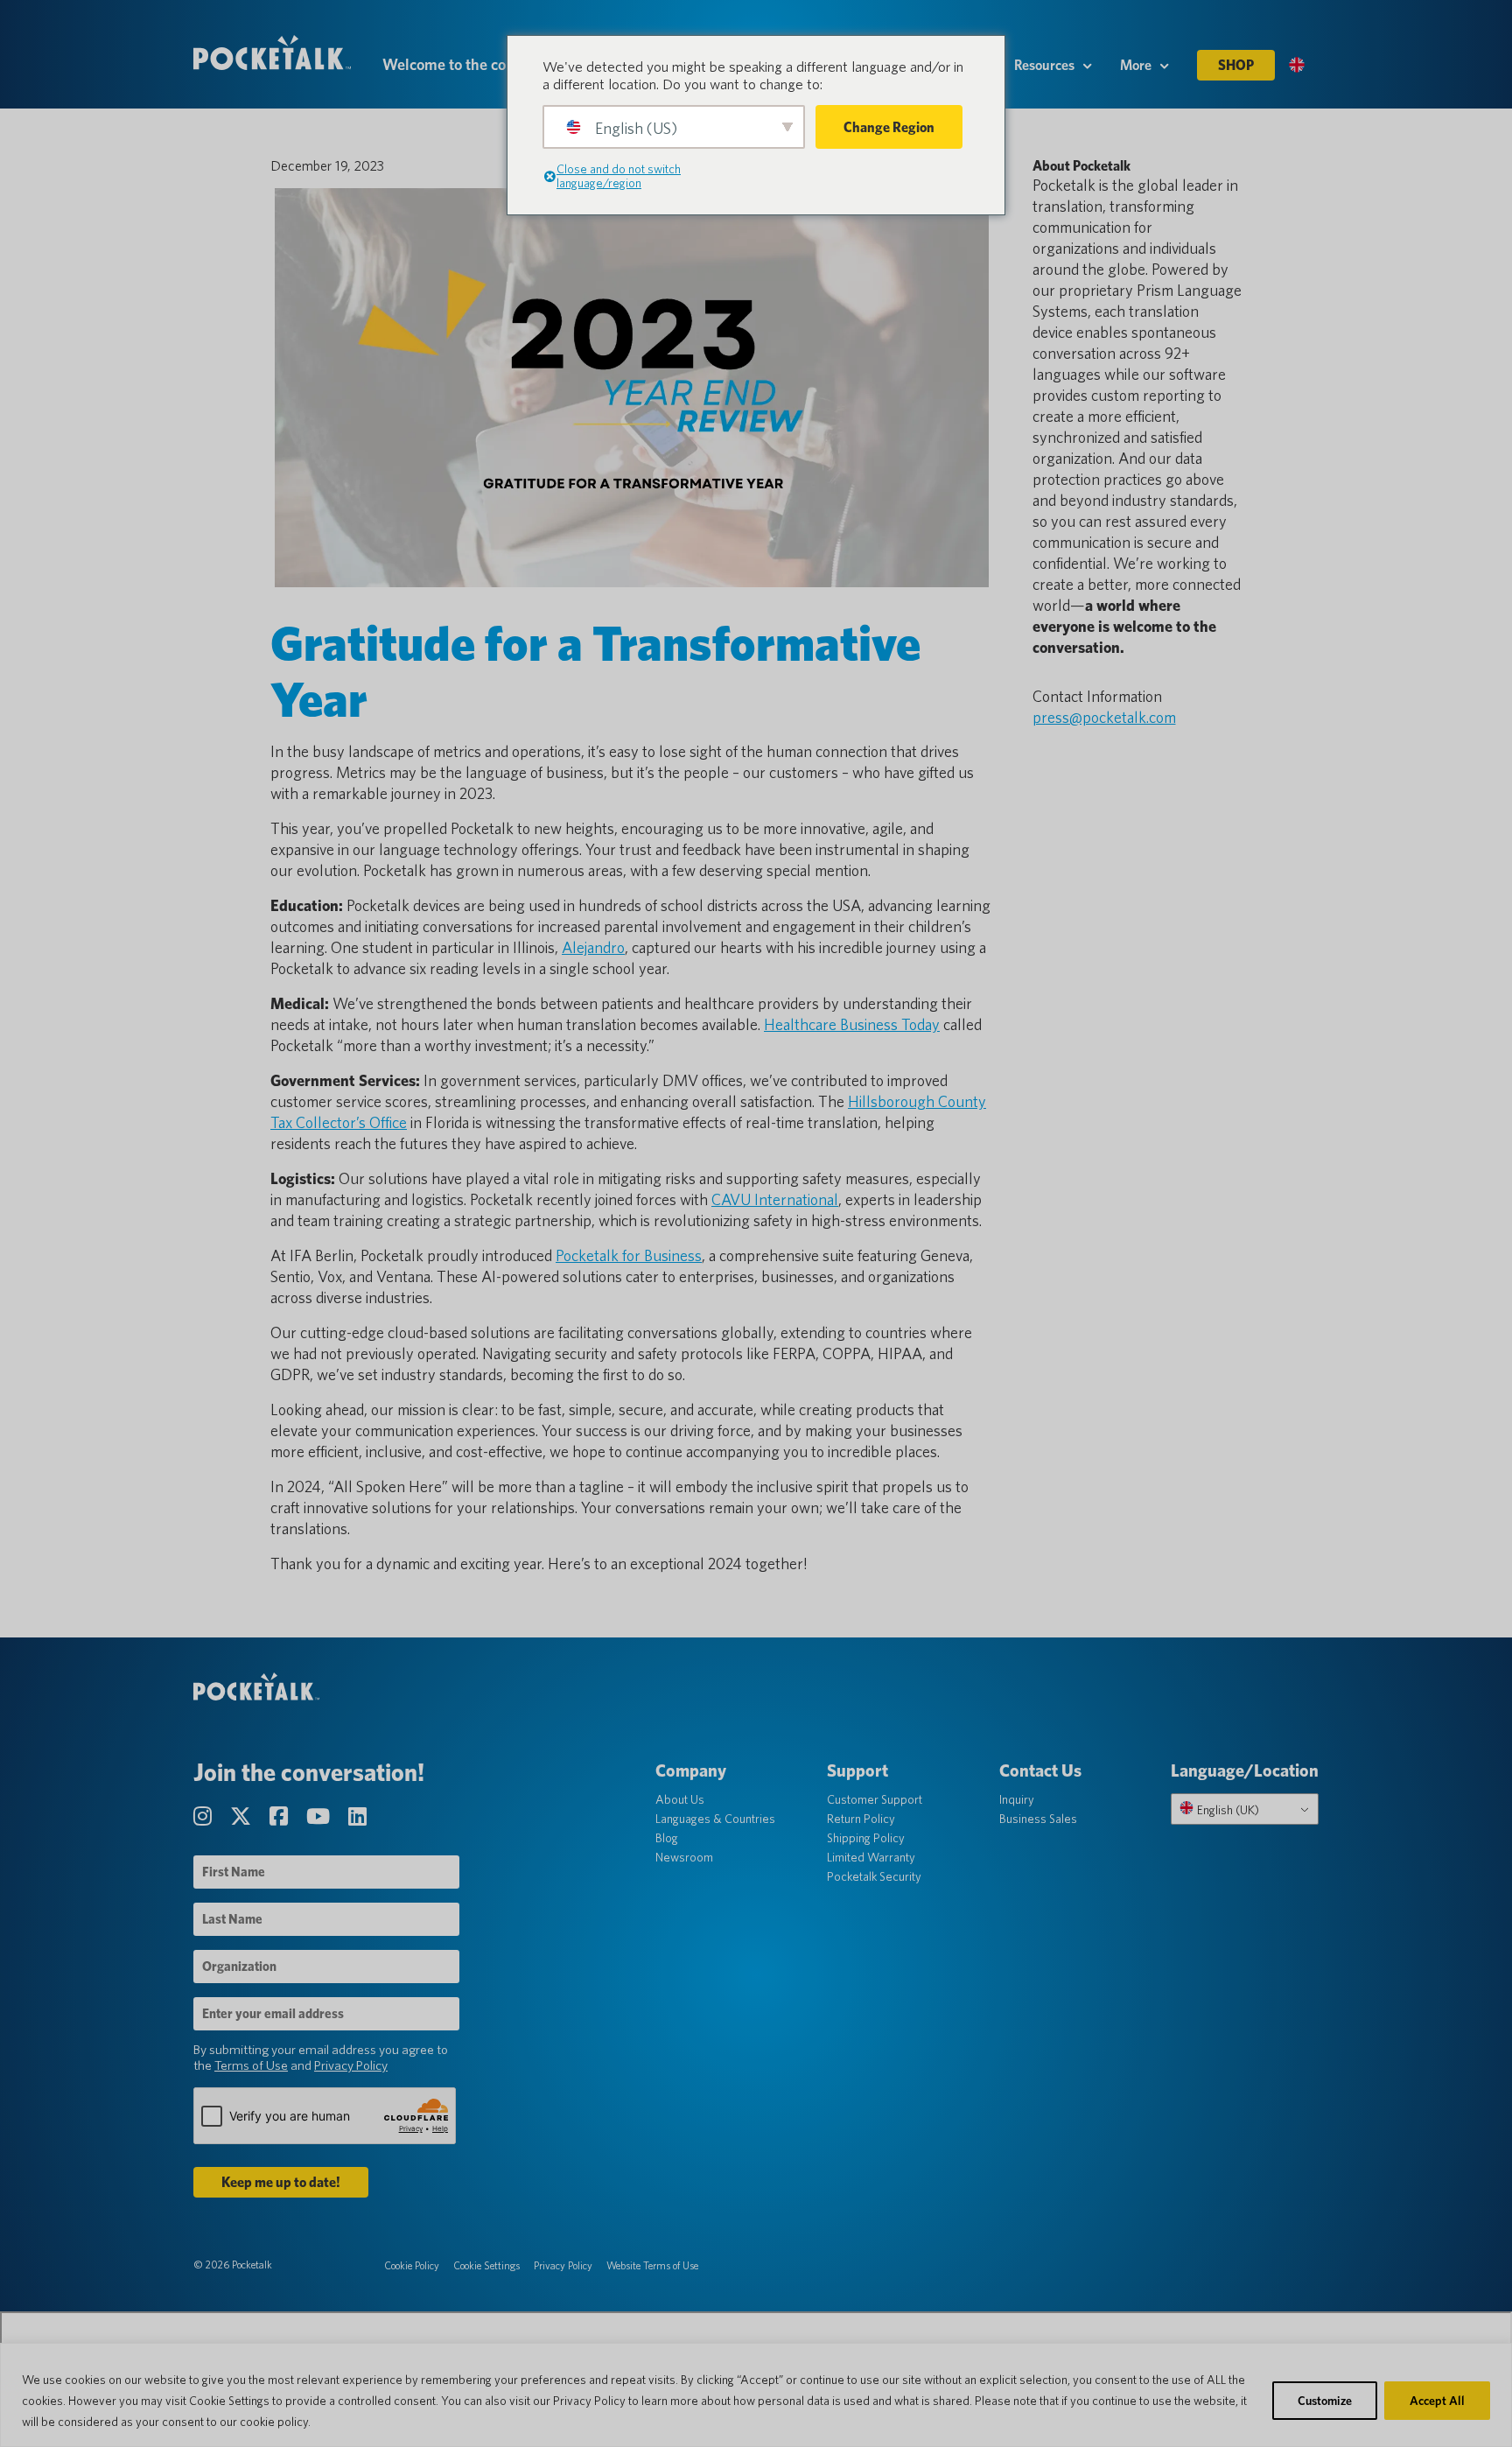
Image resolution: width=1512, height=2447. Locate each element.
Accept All (1437, 2401)
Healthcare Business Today (852, 1024)
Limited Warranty (871, 1857)
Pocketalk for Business (629, 1255)
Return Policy (861, 1819)
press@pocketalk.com (1104, 717)
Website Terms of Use (652, 2265)
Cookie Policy (412, 2265)
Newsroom (684, 1857)
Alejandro (593, 947)
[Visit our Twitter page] (243, 1816)
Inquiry (1017, 1799)
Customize (1325, 2401)
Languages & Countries (715, 1819)
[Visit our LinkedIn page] (357, 1816)
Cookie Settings (486, 2265)
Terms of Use (251, 2065)
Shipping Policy (866, 1838)
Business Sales (1038, 1819)
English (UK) (1227, 1810)
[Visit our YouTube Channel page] (320, 1816)
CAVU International (775, 1199)
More (1136, 65)
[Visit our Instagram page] (205, 1816)
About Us (680, 1799)
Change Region (889, 127)
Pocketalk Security (874, 1876)
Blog (667, 1838)
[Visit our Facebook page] (281, 1816)
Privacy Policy (351, 2065)
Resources (1044, 65)
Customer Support (875, 1799)
